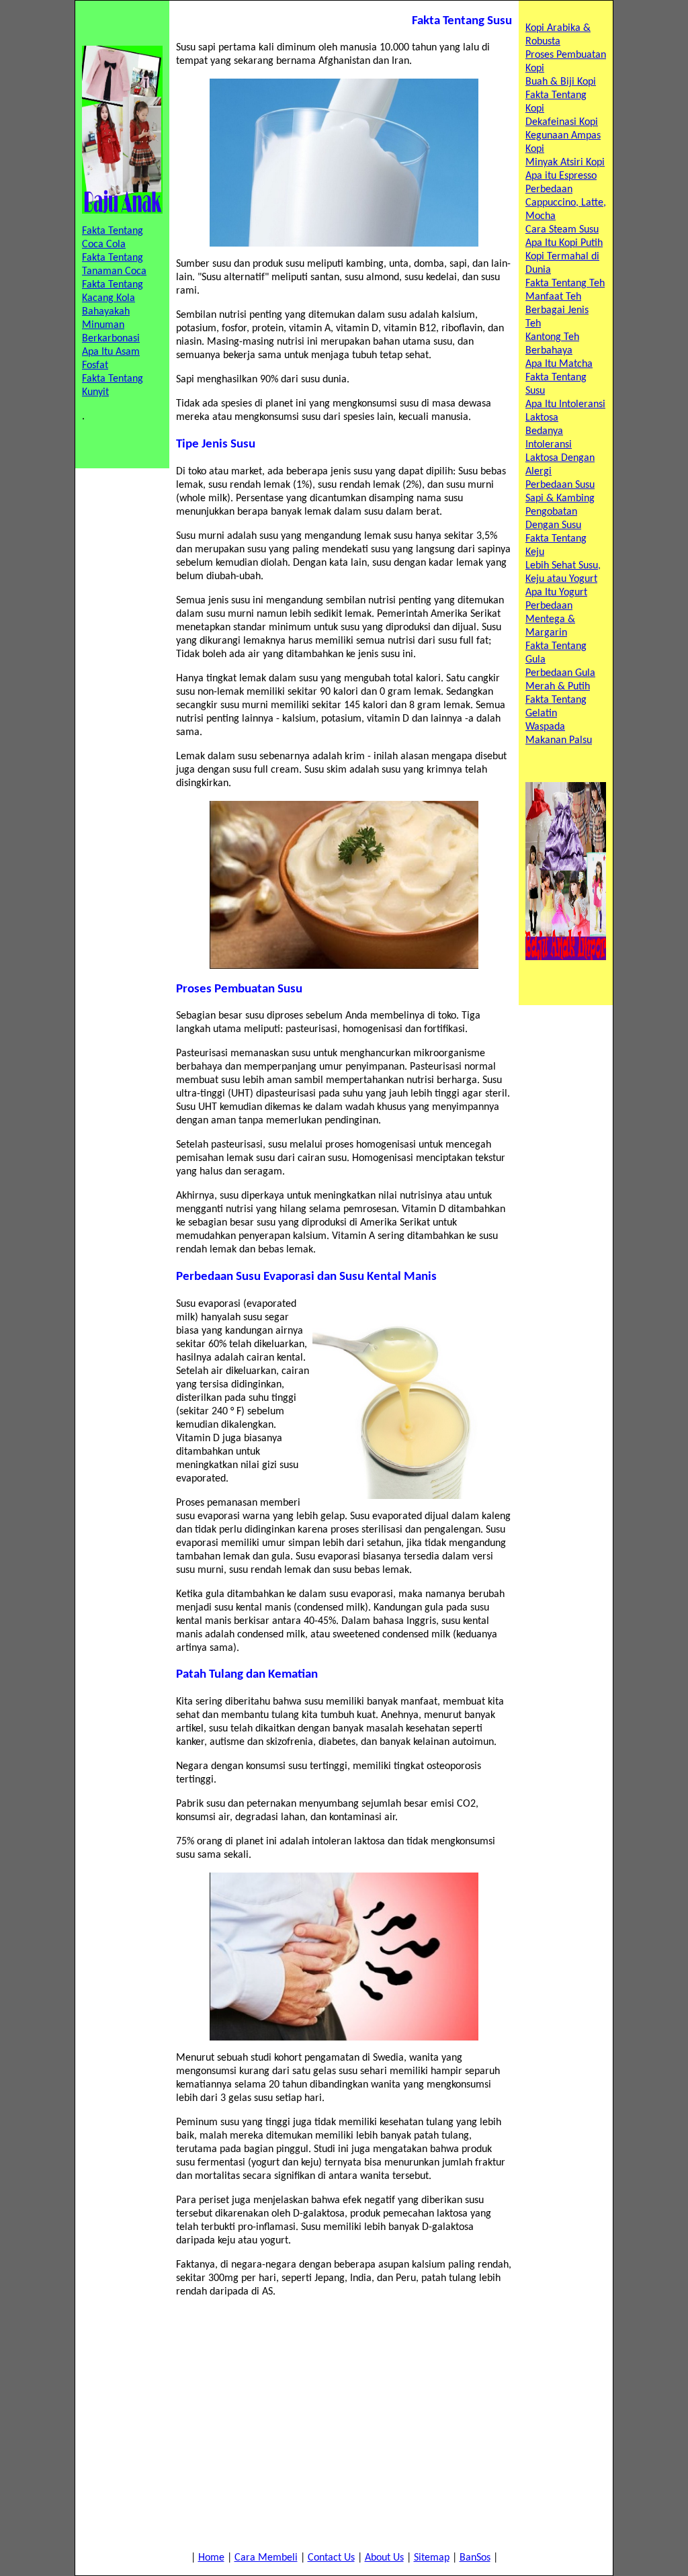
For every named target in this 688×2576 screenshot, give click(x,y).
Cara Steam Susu (562, 230)
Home (211, 2558)
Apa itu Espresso (561, 176)
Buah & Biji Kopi (561, 82)
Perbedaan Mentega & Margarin (550, 619)
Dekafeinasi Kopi (562, 122)
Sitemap (432, 2558)
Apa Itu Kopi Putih (564, 243)
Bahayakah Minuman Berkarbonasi (111, 325)
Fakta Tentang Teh (565, 284)
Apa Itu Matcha (559, 364)
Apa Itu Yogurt (556, 593)
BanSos (475, 2558)
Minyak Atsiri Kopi (565, 163)
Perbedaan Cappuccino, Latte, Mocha (566, 203)
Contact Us (331, 2558)
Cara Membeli (266, 2558)
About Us (384, 2558)
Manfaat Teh (553, 297)
